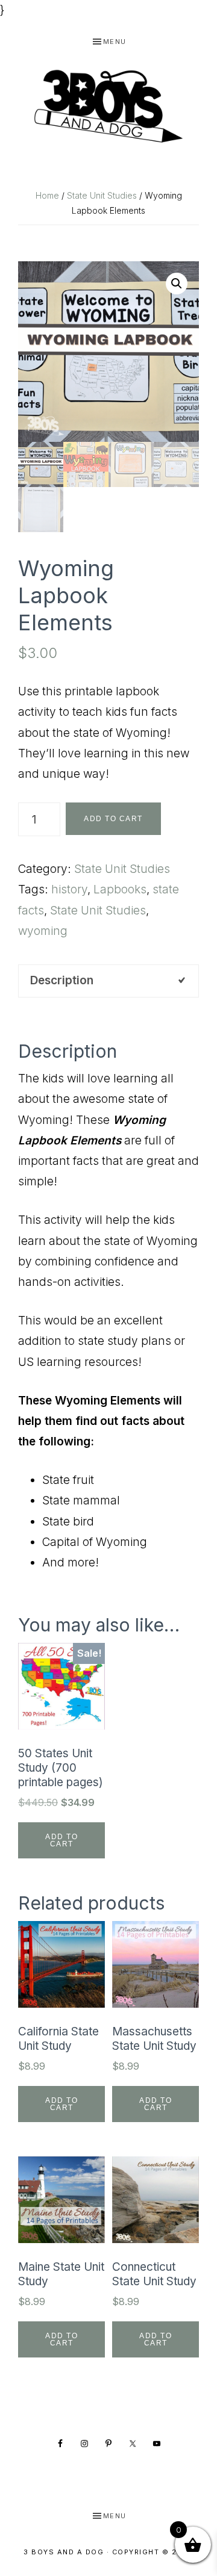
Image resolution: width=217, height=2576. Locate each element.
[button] (177, 284)
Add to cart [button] (61, 1840)
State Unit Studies (102, 195)
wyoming (43, 931)
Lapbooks (120, 889)
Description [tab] (62, 980)
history (69, 889)
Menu (115, 42)
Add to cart (113, 819)
